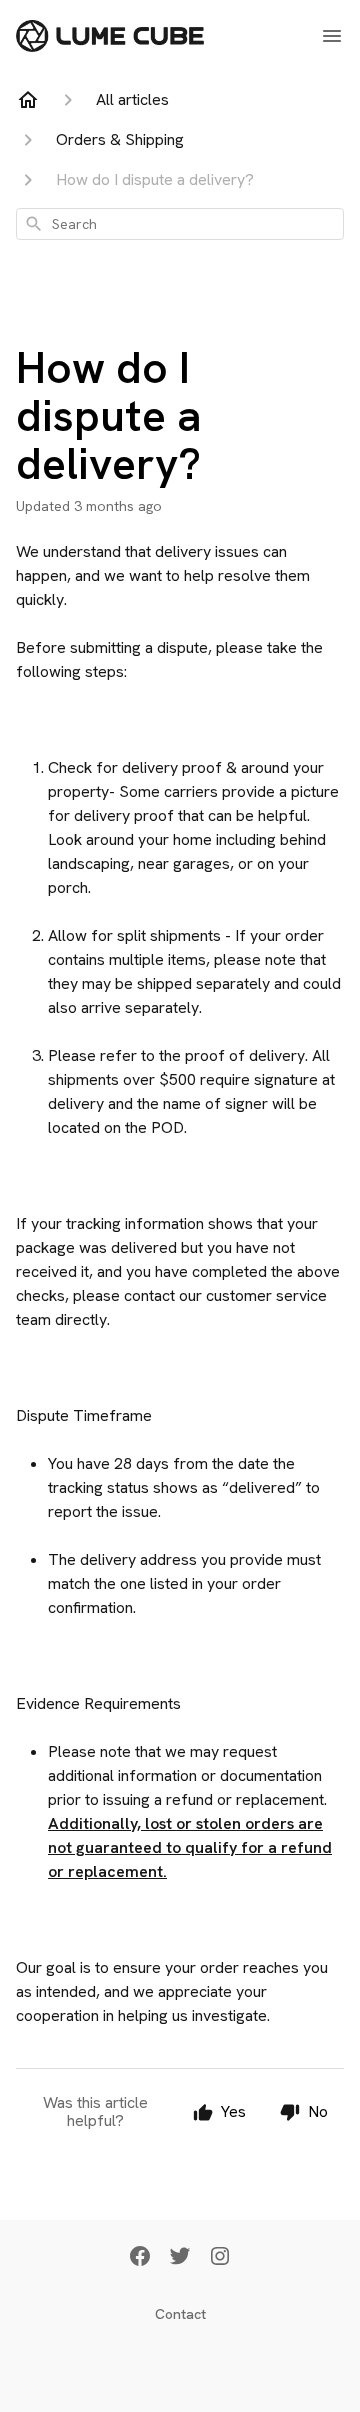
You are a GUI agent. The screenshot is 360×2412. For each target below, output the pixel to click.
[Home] (28, 100)
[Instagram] (220, 2258)
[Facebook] (140, 2258)
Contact (180, 2314)
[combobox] (180, 224)
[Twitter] (180, 2258)
